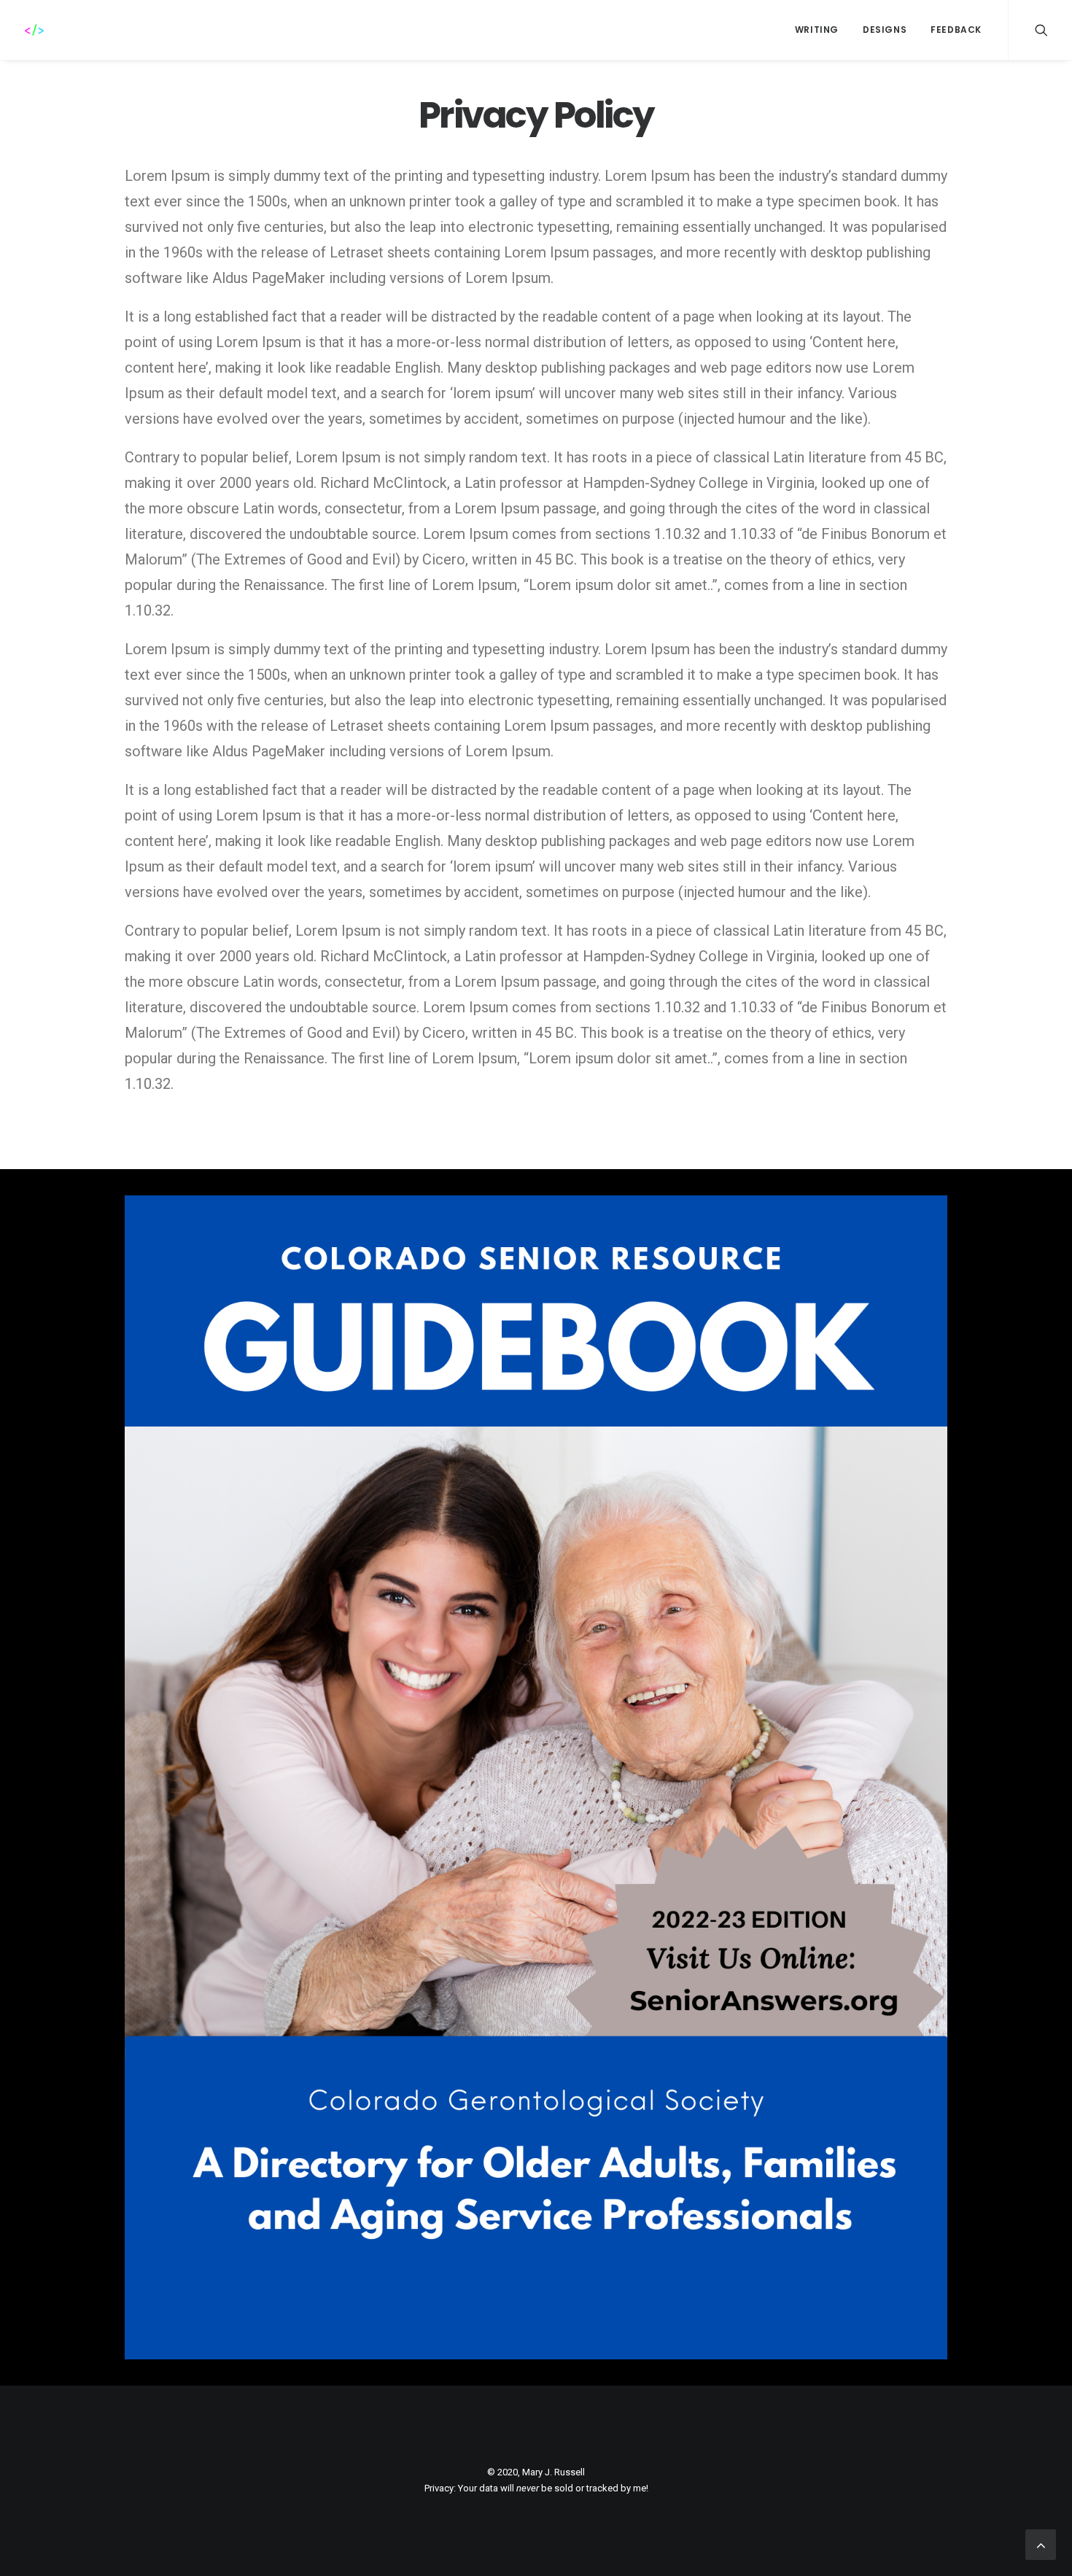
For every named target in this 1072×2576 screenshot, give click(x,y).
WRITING (817, 30)
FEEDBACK (956, 30)
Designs (885, 30)
